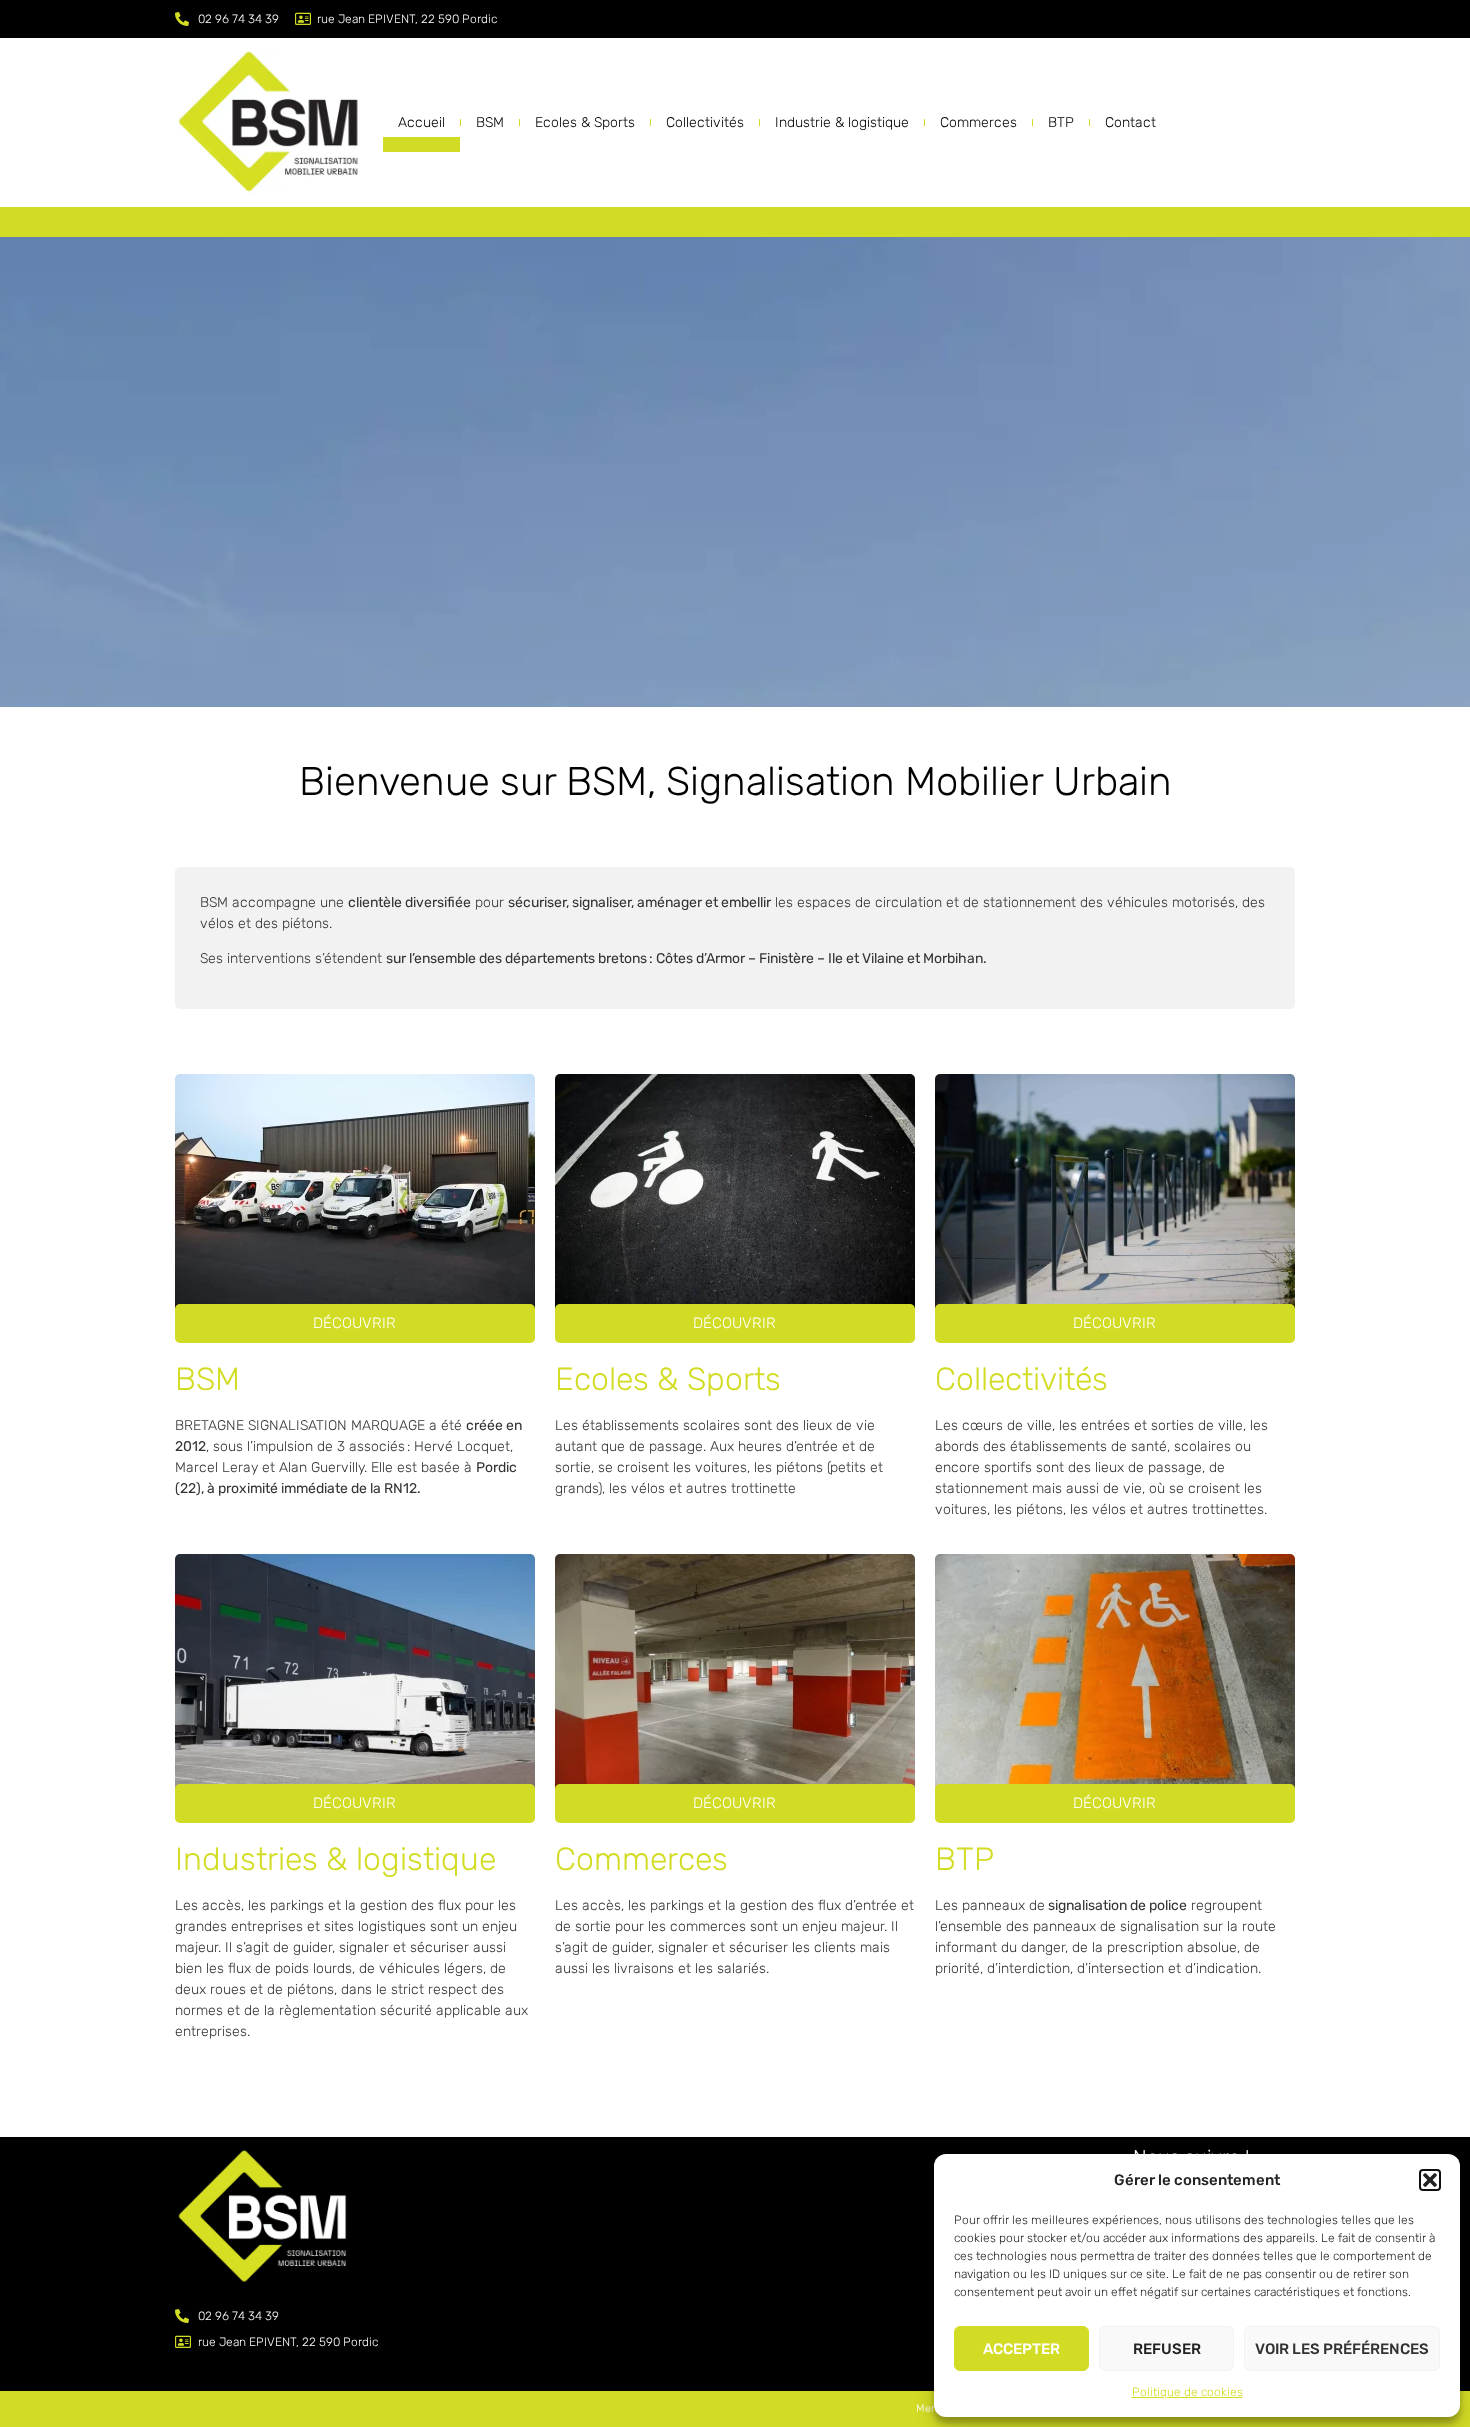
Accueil (421, 122)
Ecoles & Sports (585, 122)
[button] (1430, 2180)
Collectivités (705, 122)
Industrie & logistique (842, 122)
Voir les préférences (1342, 2349)
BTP (1061, 122)
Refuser (1167, 2349)
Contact (1130, 122)
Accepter (1021, 2349)
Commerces (978, 122)
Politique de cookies (1187, 2392)
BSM (490, 122)
